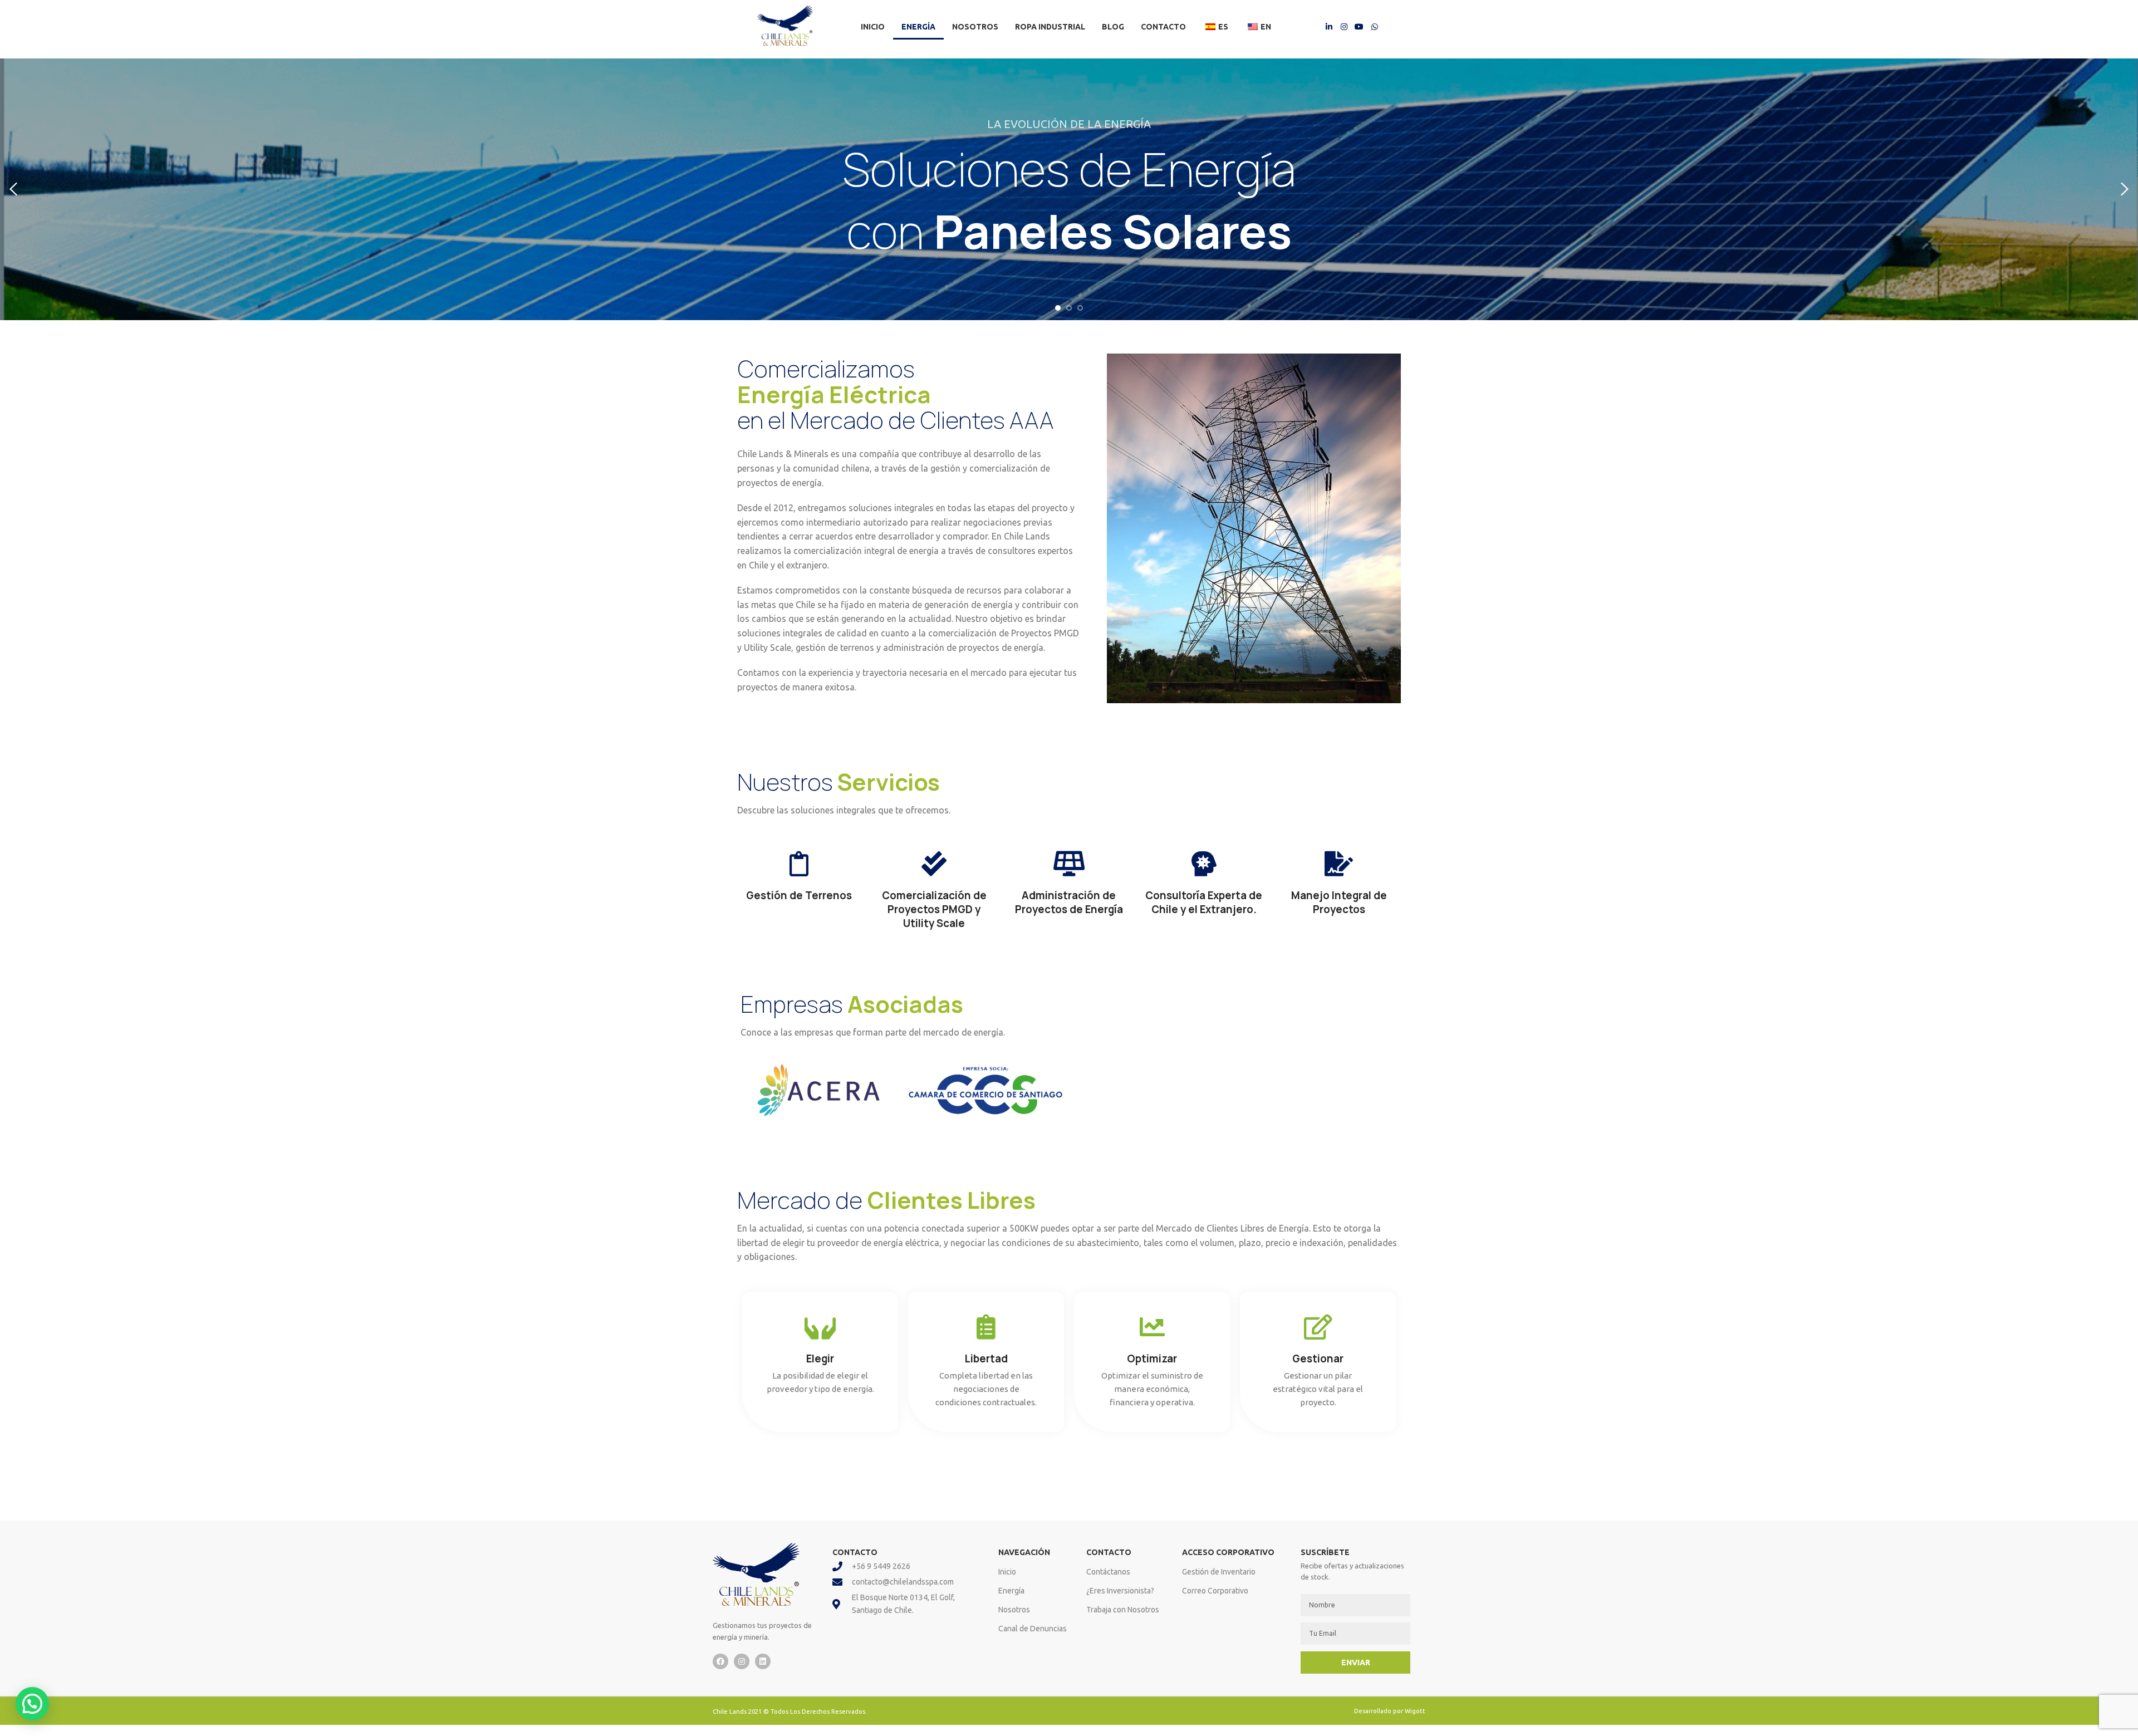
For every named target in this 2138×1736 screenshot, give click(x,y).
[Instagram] (1344, 26)
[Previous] (14, 189)
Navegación (1024, 1552)
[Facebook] (720, 1661)
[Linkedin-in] (1328, 26)
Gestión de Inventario (1219, 1572)
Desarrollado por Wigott (1390, 1711)
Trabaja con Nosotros (1123, 1610)
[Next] (2124, 189)
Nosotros (975, 27)
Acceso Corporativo (1228, 1552)
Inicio (873, 27)
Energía (918, 27)
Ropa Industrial (1050, 27)
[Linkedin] (763, 1661)
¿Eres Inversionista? (1120, 1591)
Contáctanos (1108, 1572)
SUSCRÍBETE (1325, 1552)
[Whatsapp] (1375, 26)
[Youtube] (1359, 26)
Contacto (1163, 27)
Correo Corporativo (1215, 1591)
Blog (1113, 27)
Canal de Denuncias (1033, 1629)
